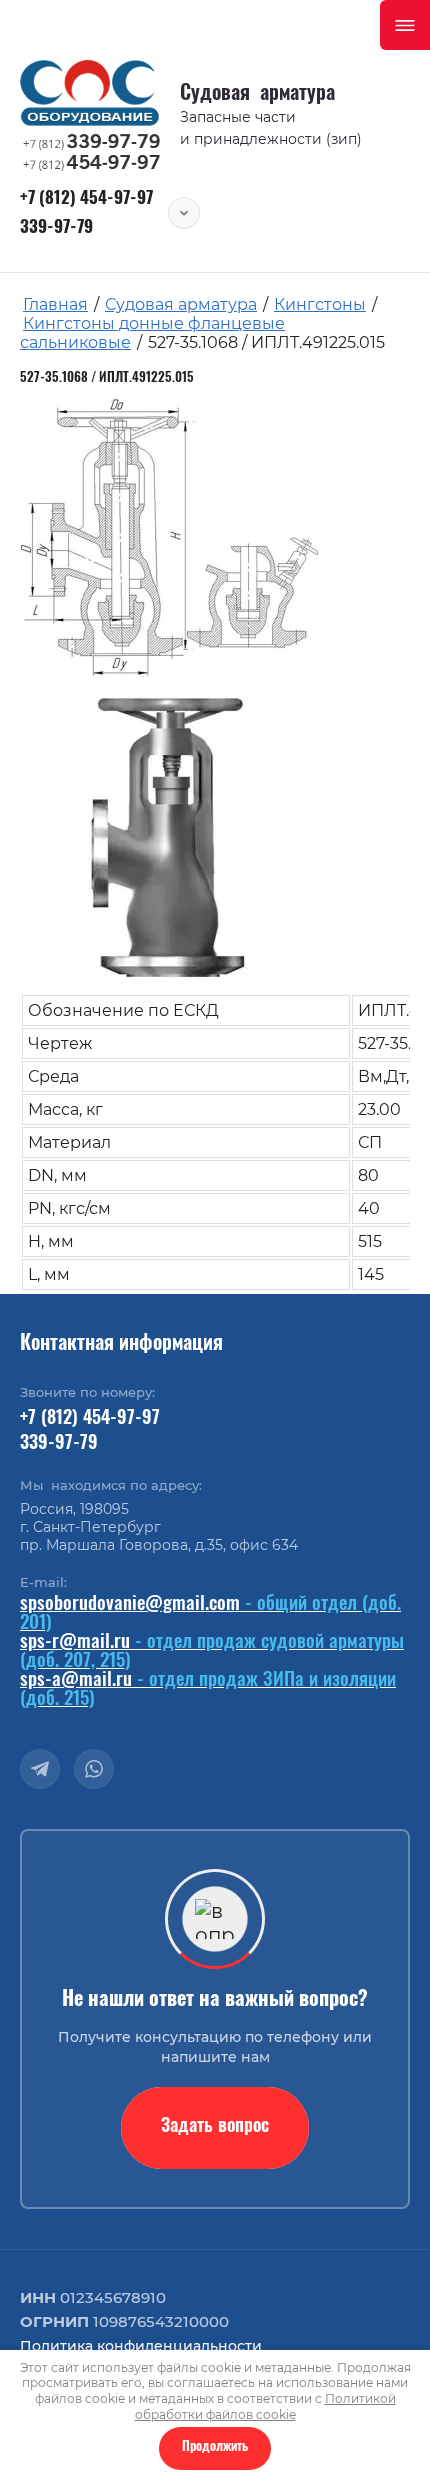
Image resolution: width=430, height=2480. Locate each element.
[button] (215, 2128)
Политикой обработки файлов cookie (265, 2406)
